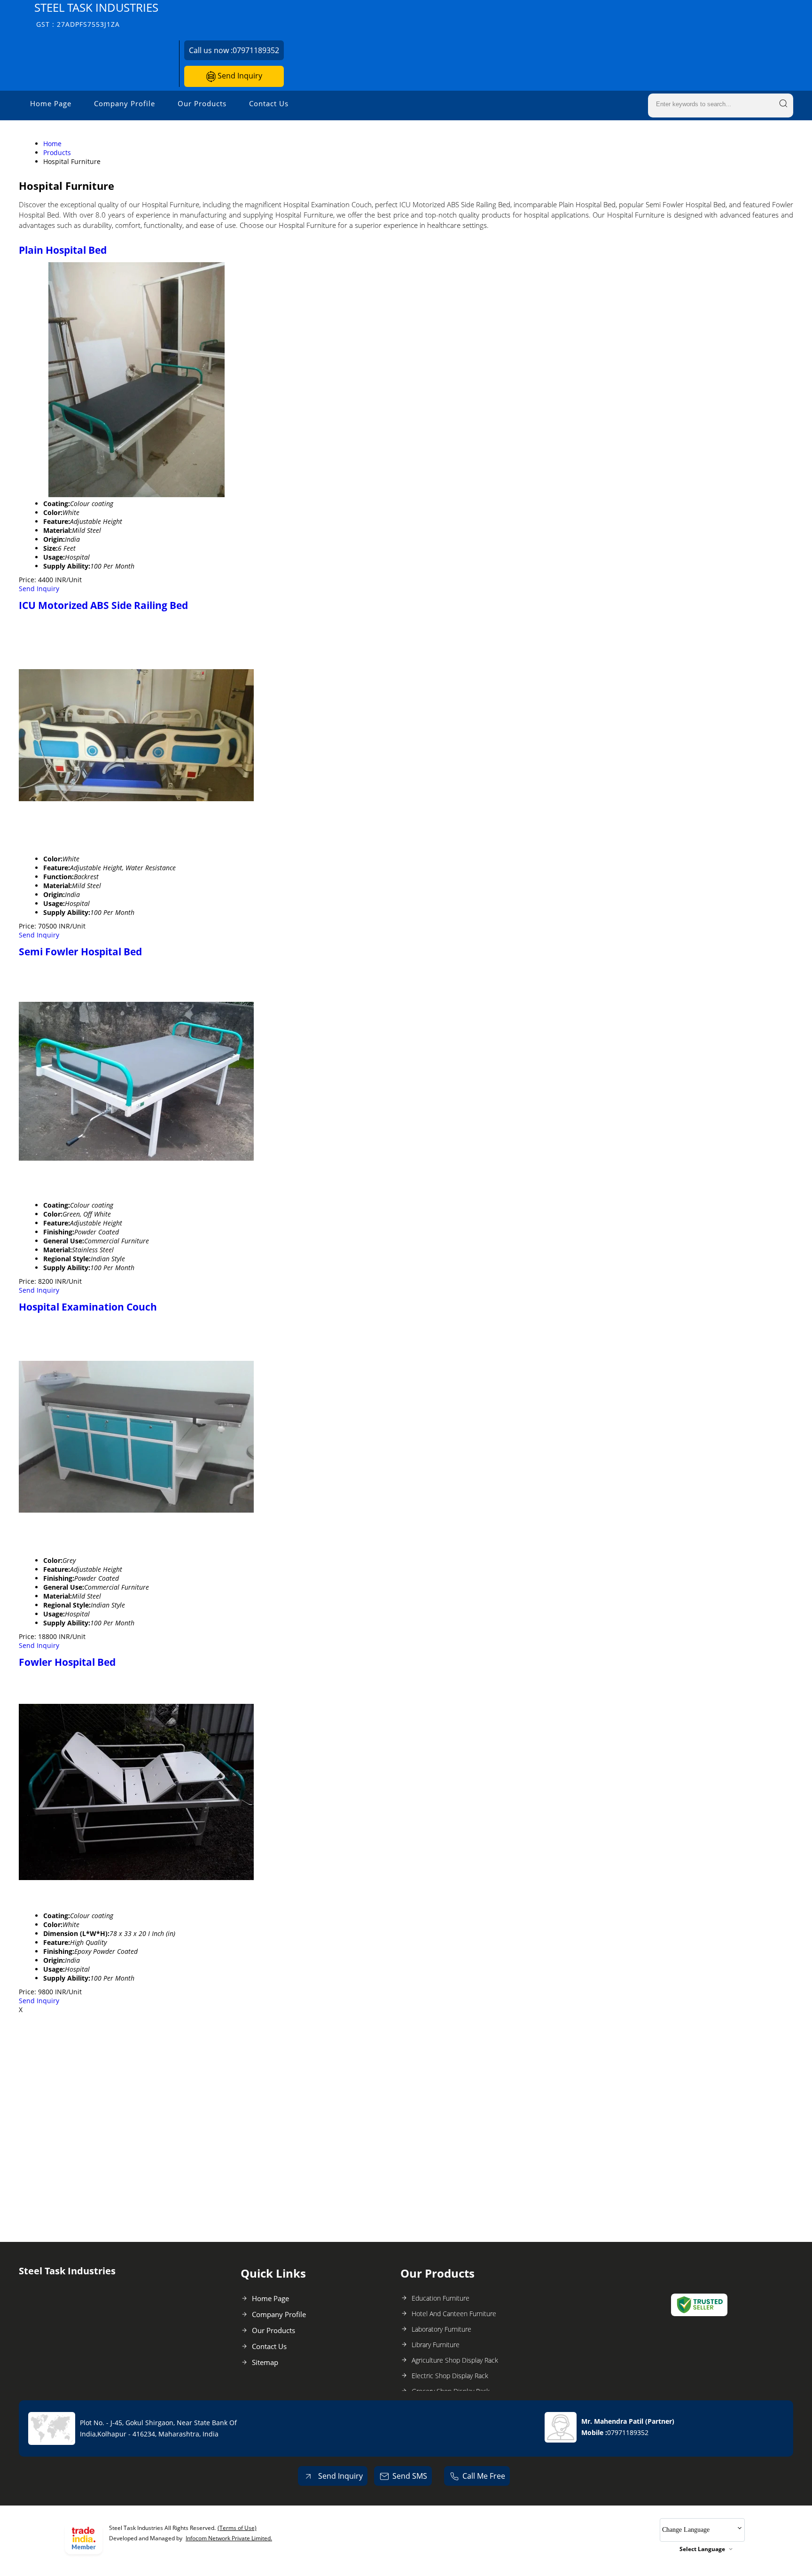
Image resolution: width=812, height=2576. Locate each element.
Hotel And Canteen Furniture (454, 2314)
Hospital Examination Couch (88, 1307)
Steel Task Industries (96, 14)
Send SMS (410, 2476)
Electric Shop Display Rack (450, 2376)
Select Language (702, 2549)
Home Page (51, 103)
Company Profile (125, 103)
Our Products (202, 103)
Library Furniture (436, 2345)
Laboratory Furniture (441, 2329)
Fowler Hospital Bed (67, 1662)
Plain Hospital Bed (63, 250)
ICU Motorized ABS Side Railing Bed (103, 605)
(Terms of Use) (237, 2528)
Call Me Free (484, 2476)
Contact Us (269, 103)
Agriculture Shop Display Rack (455, 2360)
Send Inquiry (239, 76)
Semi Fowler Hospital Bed (80, 952)
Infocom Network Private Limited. (229, 2538)
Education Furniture (441, 2298)
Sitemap (265, 2362)
